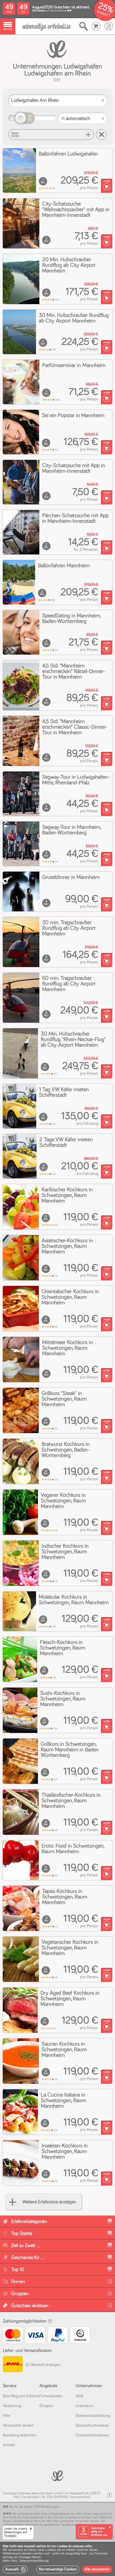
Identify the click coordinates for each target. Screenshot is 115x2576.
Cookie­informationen (92, 2435)
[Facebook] (109, 2495)
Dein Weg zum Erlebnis (21, 2396)
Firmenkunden (51, 2396)
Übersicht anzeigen (45, 2365)
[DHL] (13, 2365)
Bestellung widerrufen (20, 2435)
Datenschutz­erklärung (93, 2416)
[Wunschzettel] (109, 26)
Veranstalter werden (18, 2426)
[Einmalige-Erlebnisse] (46, 26)
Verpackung (12, 2406)
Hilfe (6, 2416)
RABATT (104, 14)
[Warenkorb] (96, 26)
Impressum (85, 2406)
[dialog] (57, 2559)
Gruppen (46, 2406)
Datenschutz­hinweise (92, 2426)
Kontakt (9, 2445)
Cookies (51, 2550)
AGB (79, 2396)
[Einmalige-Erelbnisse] (57, 2475)
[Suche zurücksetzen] (101, 135)
